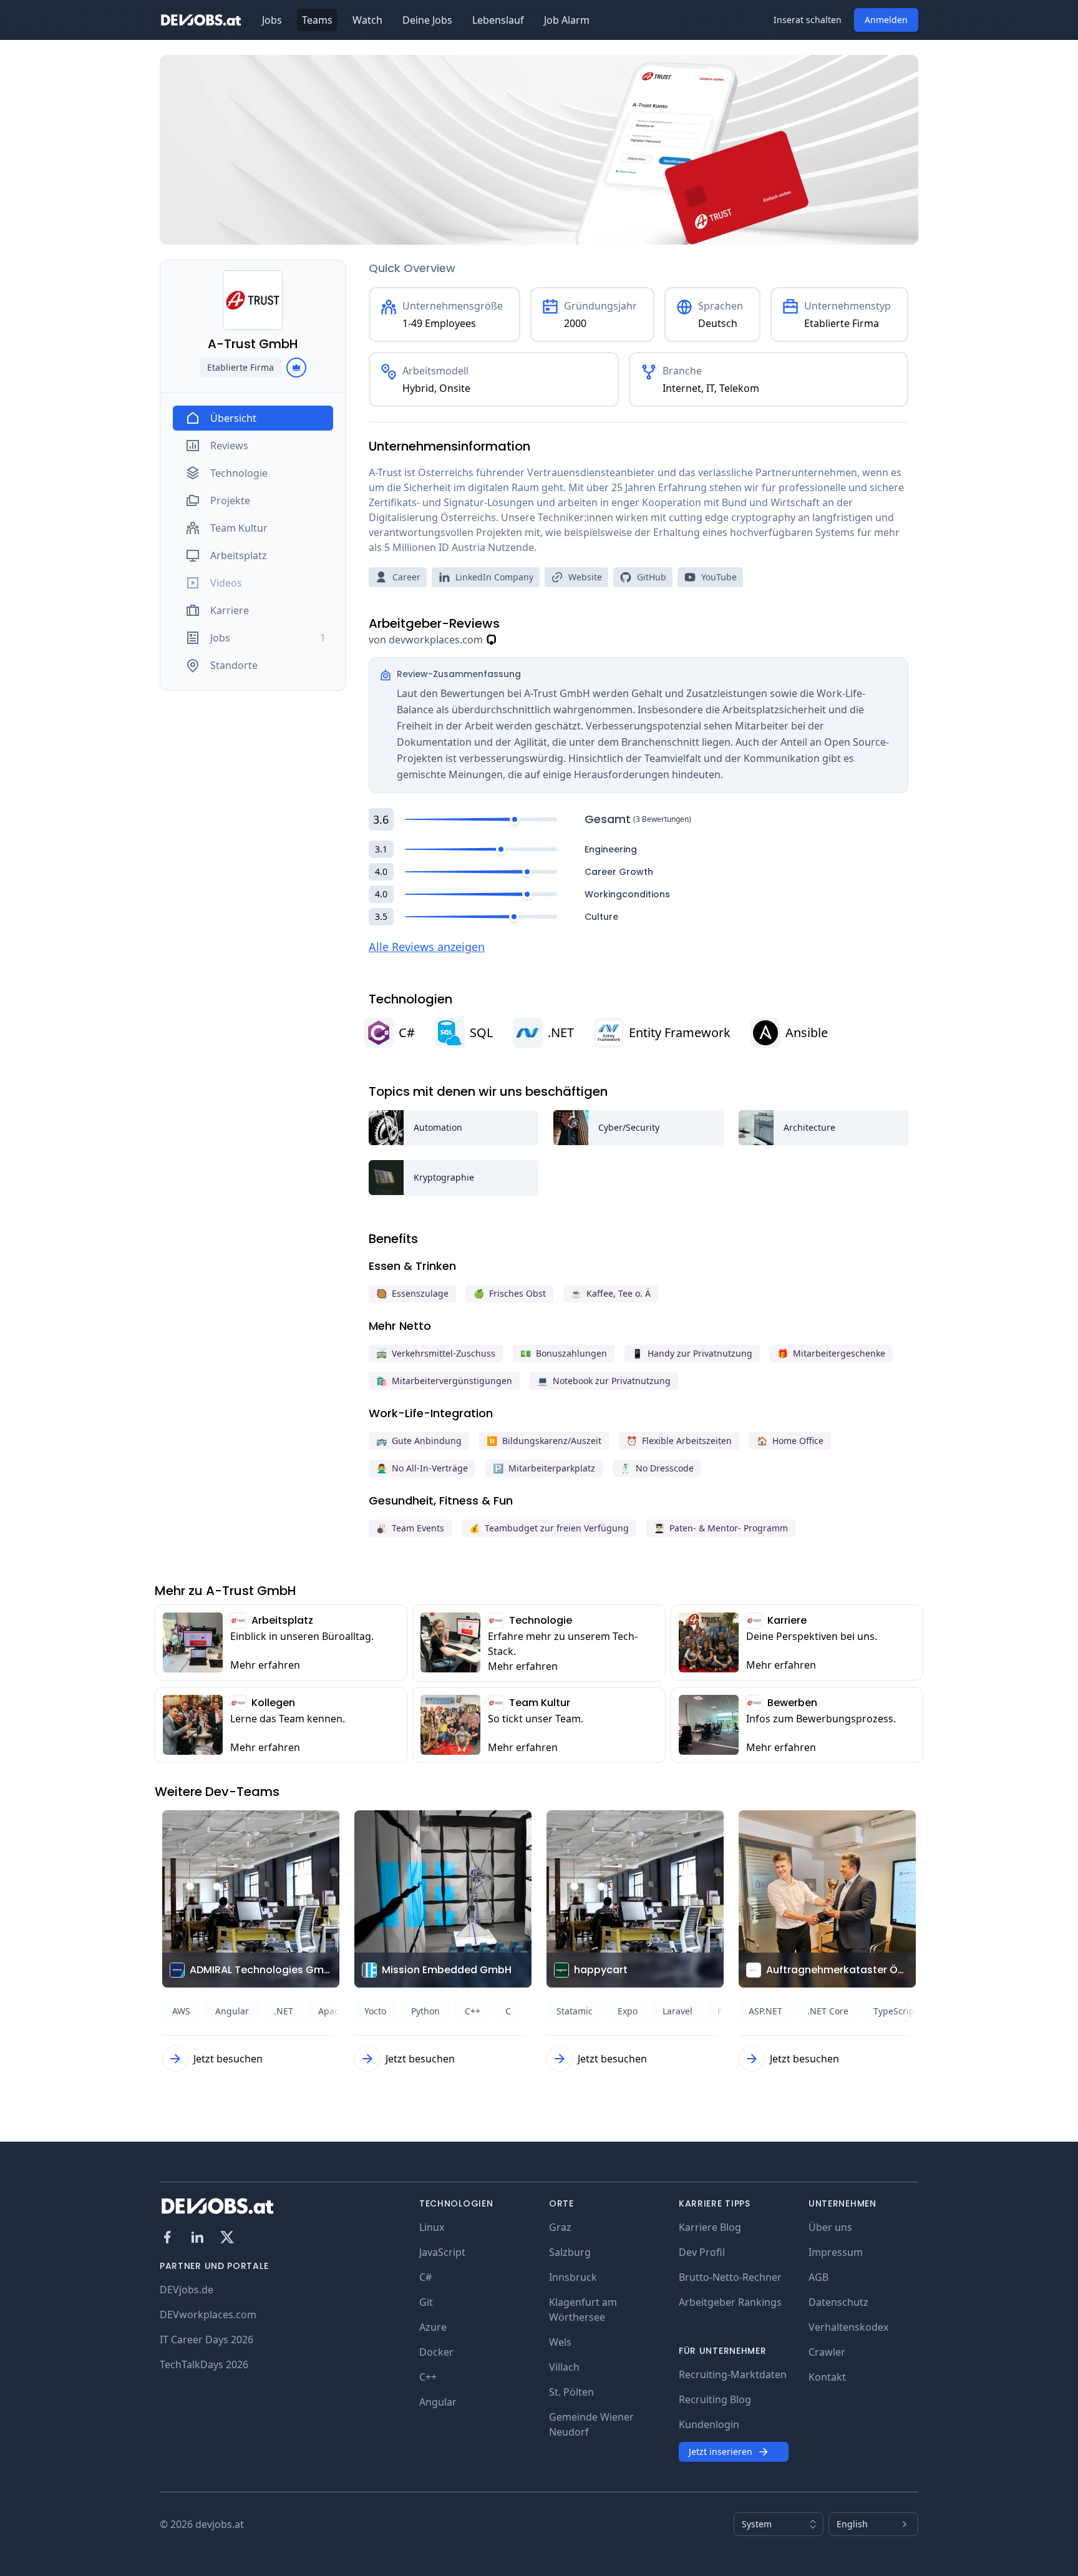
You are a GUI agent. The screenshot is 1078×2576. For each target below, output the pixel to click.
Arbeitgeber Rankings (730, 2302)
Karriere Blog (710, 2227)
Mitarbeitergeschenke (831, 1353)
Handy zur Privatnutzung (692, 1353)
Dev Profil (702, 2252)
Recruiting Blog (715, 2399)
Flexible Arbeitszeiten (679, 1441)
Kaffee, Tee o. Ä (611, 1293)
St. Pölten (571, 2392)
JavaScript (442, 2252)
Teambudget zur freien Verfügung (549, 1528)
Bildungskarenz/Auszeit (544, 1441)
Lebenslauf (498, 20)
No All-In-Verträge (422, 1468)
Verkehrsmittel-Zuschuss (436, 1353)
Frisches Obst (510, 1293)
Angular (438, 2402)
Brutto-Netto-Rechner (730, 2277)
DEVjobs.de (187, 2290)
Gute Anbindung (419, 1441)
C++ (428, 2377)
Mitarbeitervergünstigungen (444, 1381)
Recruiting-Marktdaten (733, 2374)
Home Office (790, 1441)
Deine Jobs (427, 20)
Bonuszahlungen (564, 1353)
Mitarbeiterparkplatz (544, 1468)
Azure (433, 2327)
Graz (560, 2227)
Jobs (272, 20)
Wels (560, 2342)
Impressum (836, 2252)
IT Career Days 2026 (206, 2339)
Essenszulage (412, 1293)
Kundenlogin (709, 2424)
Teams (317, 20)
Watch (367, 20)
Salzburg (570, 2252)
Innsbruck (573, 2277)
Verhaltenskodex (848, 2327)
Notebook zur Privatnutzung (604, 1381)
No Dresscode (657, 1468)
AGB (818, 2277)
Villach (564, 2367)
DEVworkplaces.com (208, 2315)
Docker (436, 2352)
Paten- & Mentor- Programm (721, 1528)
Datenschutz (838, 2302)
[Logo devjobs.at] (201, 20)
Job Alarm (567, 20)
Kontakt (827, 2377)
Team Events (410, 1528)
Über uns (830, 2227)
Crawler (827, 2352)
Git (426, 2302)
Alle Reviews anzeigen (427, 947)
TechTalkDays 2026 (204, 2364)
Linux (432, 2227)
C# (425, 2277)
